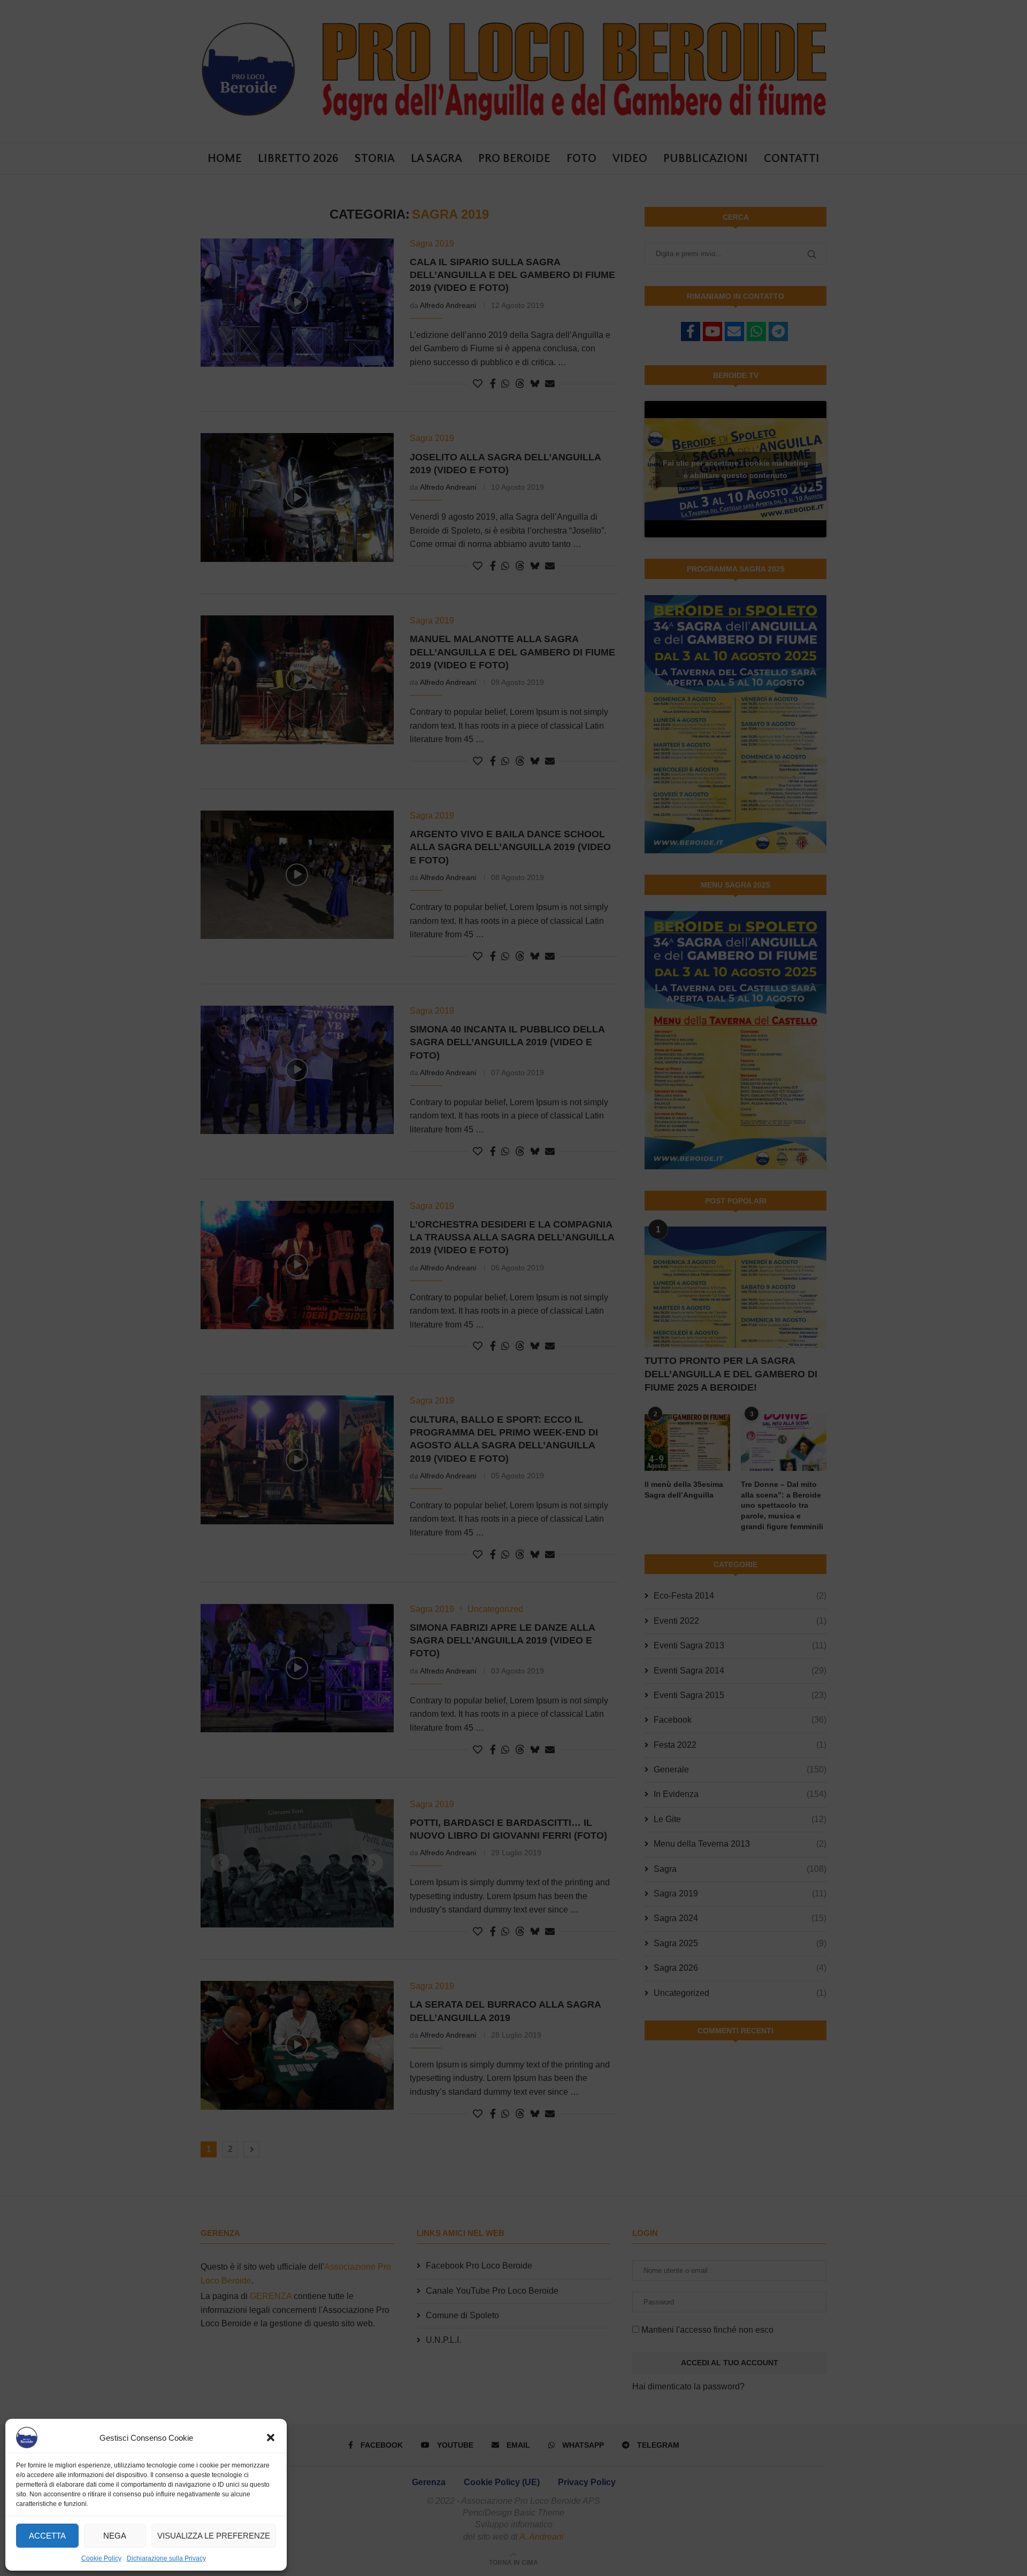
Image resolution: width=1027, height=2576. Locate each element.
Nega (115, 2536)
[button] (271, 2438)
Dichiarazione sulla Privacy (166, 2558)
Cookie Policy (101, 2558)
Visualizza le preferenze (214, 2536)
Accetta (47, 2536)
